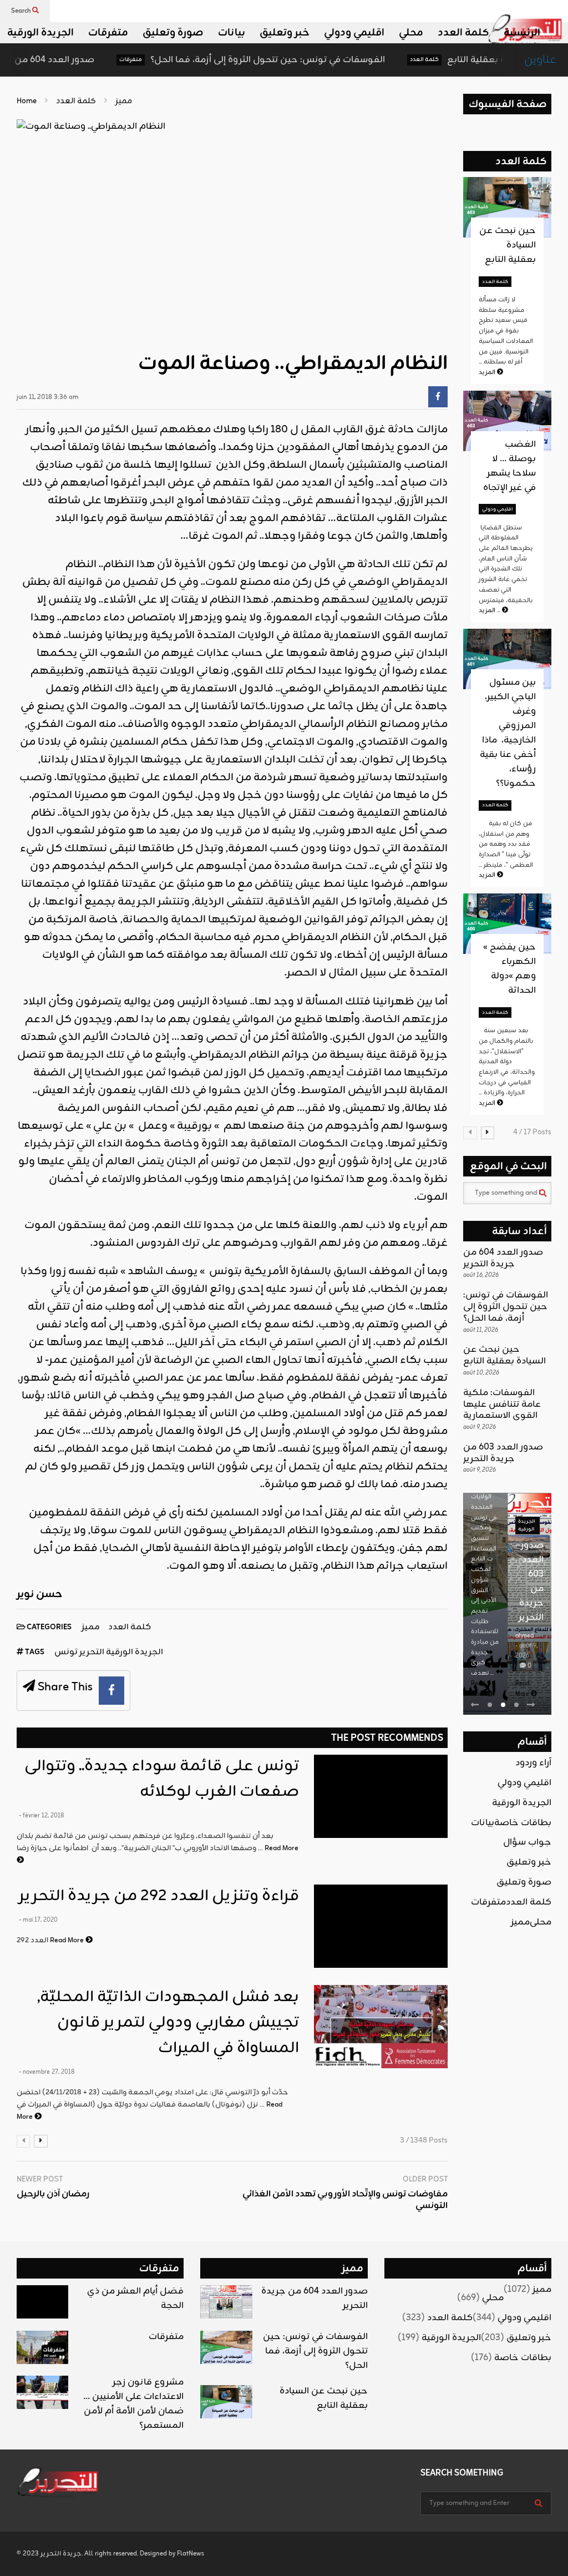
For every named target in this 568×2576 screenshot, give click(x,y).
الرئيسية (522, 33)
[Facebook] (438, 397)
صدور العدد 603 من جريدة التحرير (503, 1453)
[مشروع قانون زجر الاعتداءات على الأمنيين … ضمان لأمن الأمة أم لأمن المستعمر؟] (42, 2392)
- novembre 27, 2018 (47, 2072)
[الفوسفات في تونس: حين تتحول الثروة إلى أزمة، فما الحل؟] (226, 2347)
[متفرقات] (42, 2347)
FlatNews (191, 2554)
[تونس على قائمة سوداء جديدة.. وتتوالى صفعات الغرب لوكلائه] (381, 1796)
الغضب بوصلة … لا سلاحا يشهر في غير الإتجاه (509, 466)
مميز (91, 1627)
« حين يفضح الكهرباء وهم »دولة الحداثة (509, 969)
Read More (68, 1940)
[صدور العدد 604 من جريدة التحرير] (226, 2302)
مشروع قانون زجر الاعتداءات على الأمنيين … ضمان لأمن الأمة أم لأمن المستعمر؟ (133, 2404)
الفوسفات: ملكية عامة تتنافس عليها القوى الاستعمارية (502, 1405)
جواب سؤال (527, 1842)
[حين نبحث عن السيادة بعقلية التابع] (226, 2402)
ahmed (524, 1636)
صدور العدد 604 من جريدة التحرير (503, 1258)
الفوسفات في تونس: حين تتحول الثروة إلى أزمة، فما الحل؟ (218, 60)
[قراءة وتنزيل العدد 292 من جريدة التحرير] (381, 1926)
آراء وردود (533, 1763)
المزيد (488, 372)
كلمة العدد (463, 33)
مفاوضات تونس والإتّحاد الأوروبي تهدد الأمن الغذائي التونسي (345, 2200)
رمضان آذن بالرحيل (53, 2194)
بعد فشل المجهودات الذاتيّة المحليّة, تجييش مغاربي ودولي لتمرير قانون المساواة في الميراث (168, 2023)
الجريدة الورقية (40, 33)
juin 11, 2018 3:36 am (47, 398)
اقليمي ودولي (354, 33)
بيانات (232, 33)
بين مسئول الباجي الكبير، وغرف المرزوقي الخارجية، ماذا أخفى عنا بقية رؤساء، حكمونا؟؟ (508, 733)
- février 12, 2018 (41, 1816)
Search (22, 11)
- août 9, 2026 (526, 1651)
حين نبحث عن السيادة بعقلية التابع (468, 60)
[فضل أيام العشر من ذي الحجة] (42, 2302)
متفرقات (108, 33)
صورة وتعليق (173, 33)
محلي (411, 33)
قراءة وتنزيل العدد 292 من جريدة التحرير (159, 1896)
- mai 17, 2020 (38, 1920)
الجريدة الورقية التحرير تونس (109, 1652)
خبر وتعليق (285, 33)
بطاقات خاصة (523, 1823)
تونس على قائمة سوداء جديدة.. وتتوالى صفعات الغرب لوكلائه (162, 1779)
